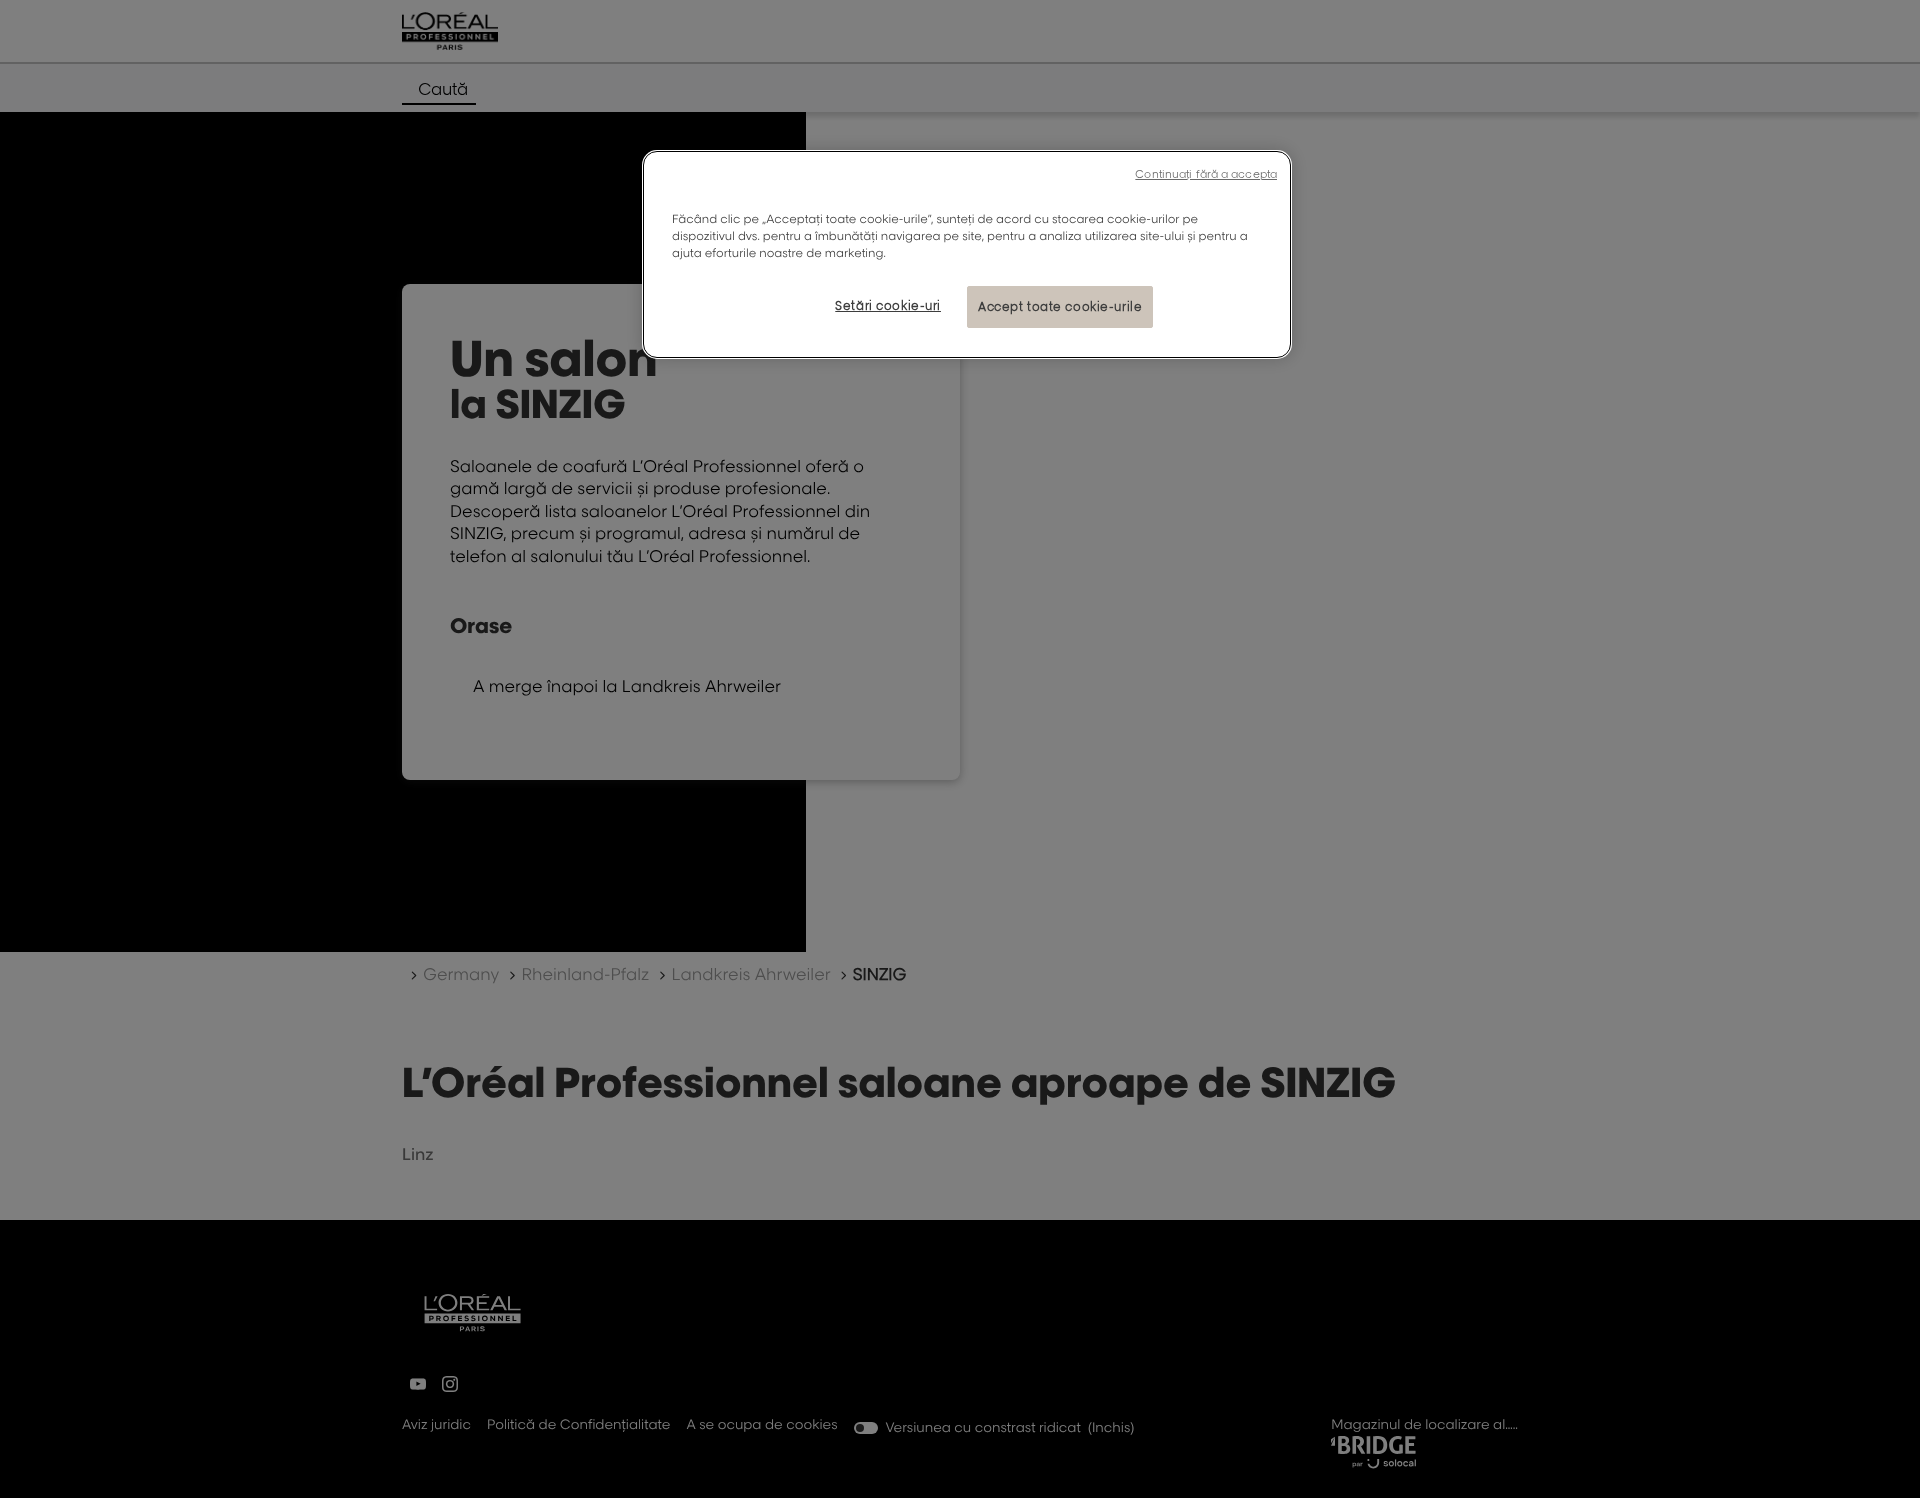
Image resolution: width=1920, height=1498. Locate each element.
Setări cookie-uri (888, 305)
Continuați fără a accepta (1206, 174)
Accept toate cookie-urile (1060, 306)
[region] (967, 254)
